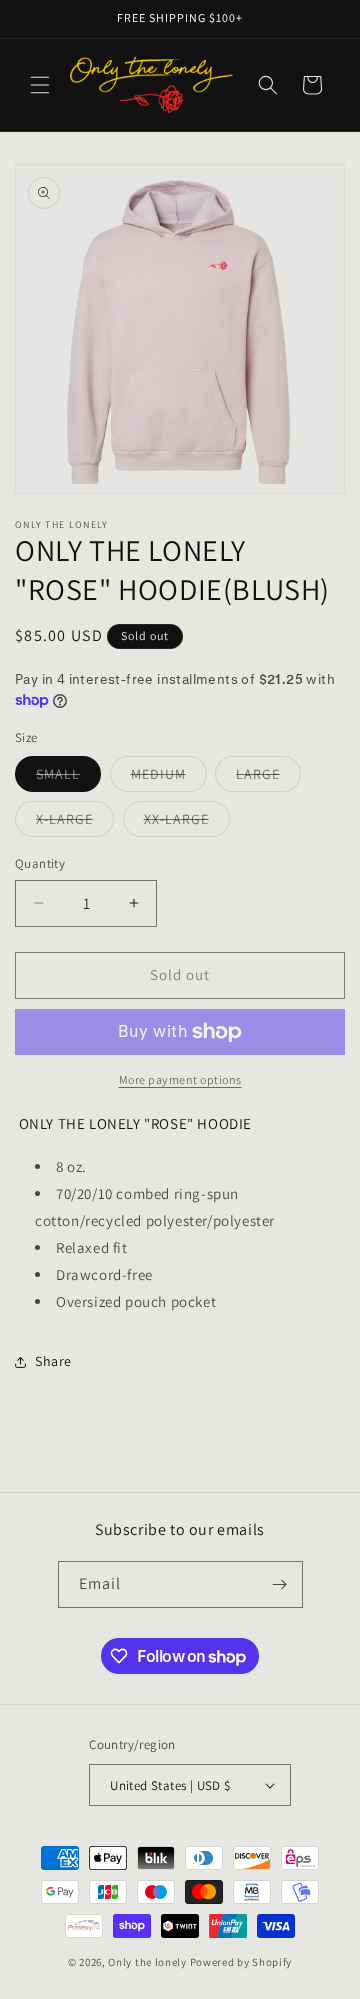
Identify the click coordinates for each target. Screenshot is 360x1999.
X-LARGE (75, 823)
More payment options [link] (180, 1079)
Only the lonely (147, 1962)
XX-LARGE (187, 823)
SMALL (68, 778)
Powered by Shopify (241, 1962)
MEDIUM (169, 778)
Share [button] (53, 1361)
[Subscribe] (280, 1584)
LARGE (268, 778)
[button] (40, 85)
